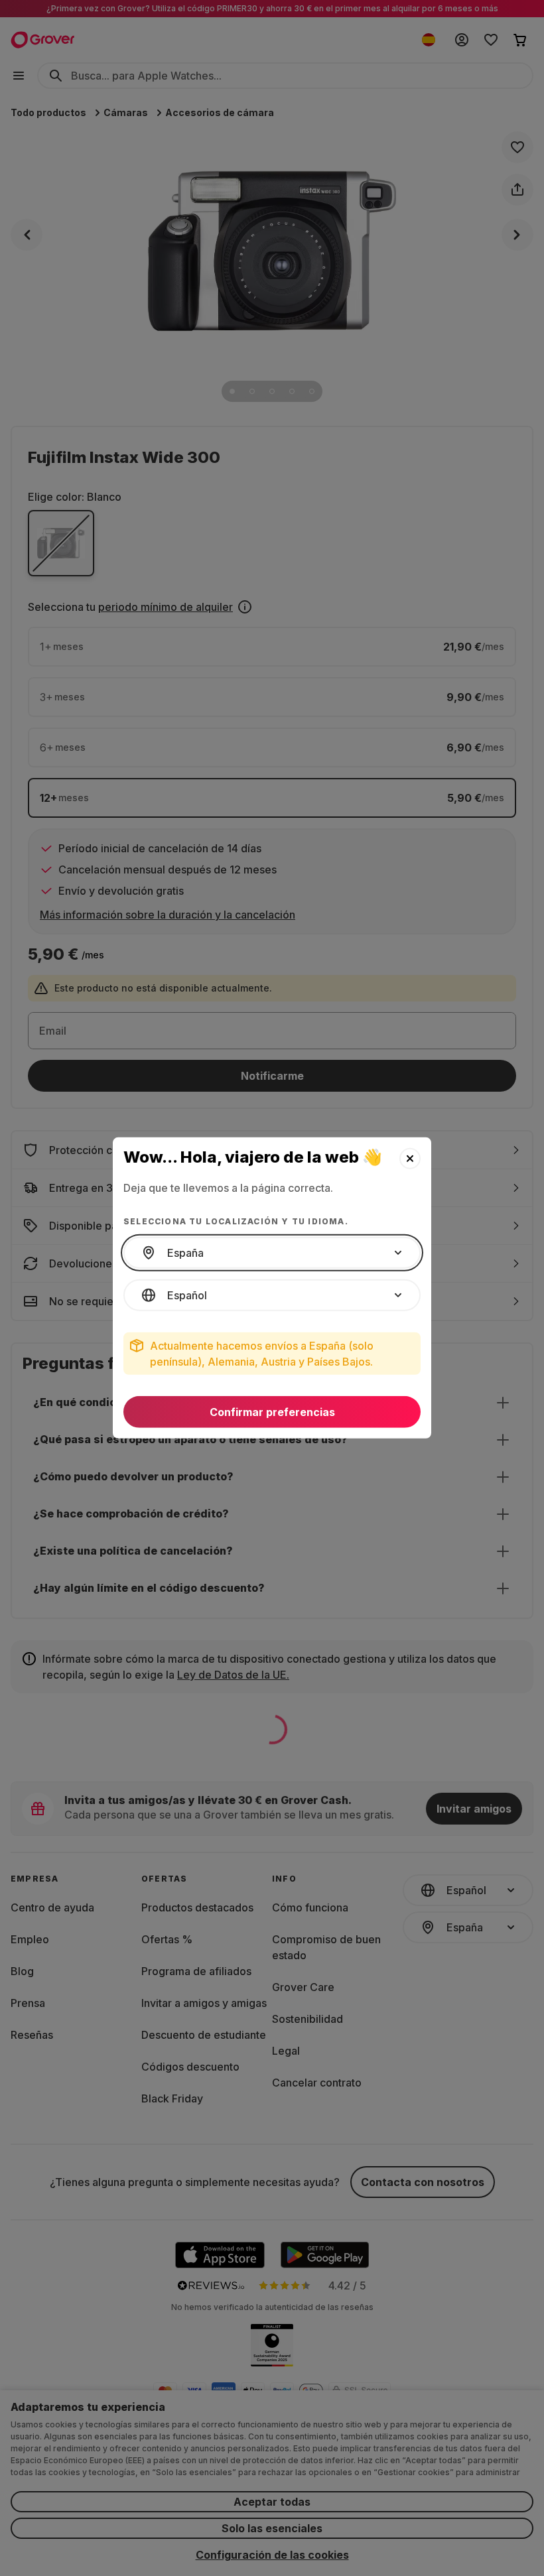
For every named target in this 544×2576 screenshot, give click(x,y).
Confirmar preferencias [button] (272, 1412)
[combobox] (272, 1253)
